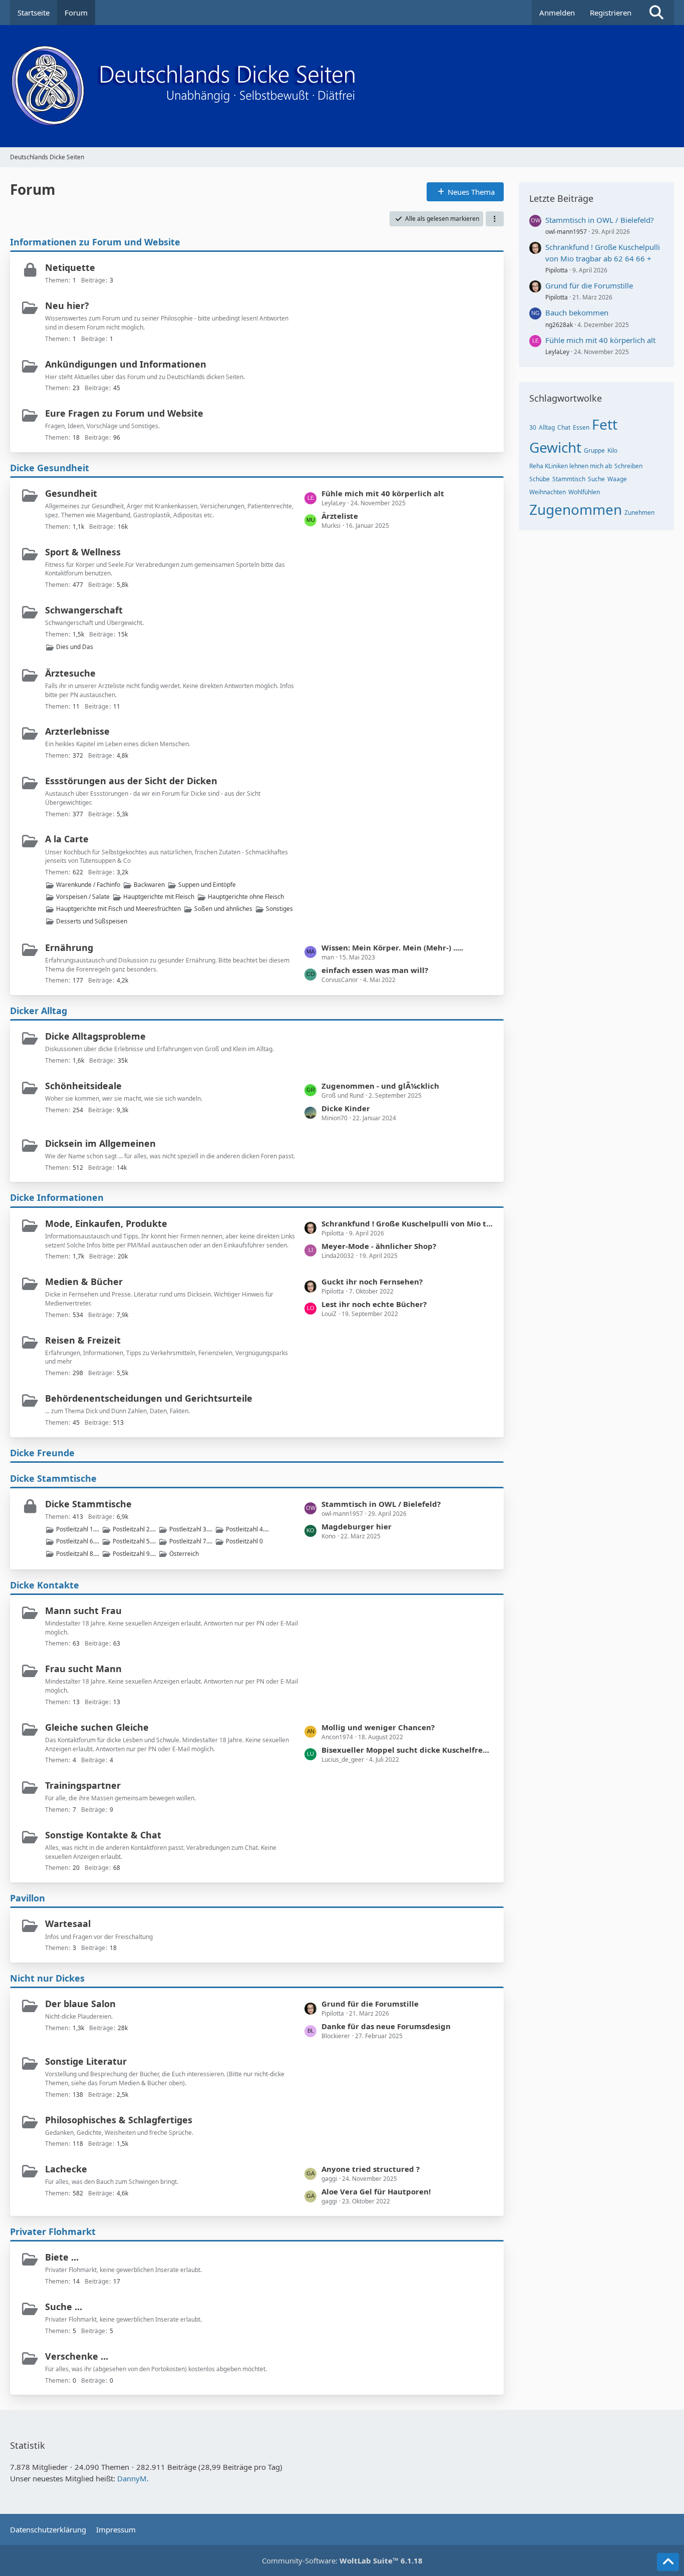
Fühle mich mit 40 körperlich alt (383, 493)
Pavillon (28, 1898)
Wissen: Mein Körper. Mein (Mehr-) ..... (392, 947)
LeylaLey (557, 352)
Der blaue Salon (80, 2004)
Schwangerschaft (84, 610)
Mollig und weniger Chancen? (378, 1727)
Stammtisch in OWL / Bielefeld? (381, 1504)
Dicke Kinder (346, 1108)
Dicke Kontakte (45, 1585)
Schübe (540, 479)
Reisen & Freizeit (83, 1340)
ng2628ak (559, 325)
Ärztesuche (70, 673)
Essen (581, 427)
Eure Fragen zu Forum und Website (124, 413)
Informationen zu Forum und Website (95, 242)
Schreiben (628, 466)
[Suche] (656, 13)
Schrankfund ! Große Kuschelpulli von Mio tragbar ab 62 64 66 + (408, 1223)
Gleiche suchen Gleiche (97, 1727)
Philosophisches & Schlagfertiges (119, 2120)
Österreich (184, 1554)
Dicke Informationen (57, 1197)
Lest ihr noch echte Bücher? (374, 1304)
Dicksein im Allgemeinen (100, 1143)
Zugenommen (576, 509)
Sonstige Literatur (86, 2061)
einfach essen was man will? (375, 970)
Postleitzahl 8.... (78, 1554)
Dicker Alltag (39, 1011)
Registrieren (611, 13)
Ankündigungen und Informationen (126, 364)
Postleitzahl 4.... (247, 1529)
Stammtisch (569, 479)
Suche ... (64, 2307)
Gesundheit (71, 493)
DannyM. (133, 2478)
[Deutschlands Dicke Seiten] (342, 86)
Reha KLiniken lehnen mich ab (571, 466)
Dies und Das (75, 647)
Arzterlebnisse (77, 731)
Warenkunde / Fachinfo (88, 885)
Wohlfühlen (584, 492)
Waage (617, 479)
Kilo (612, 450)
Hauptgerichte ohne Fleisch (246, 897)
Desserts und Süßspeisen (92, 921)
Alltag (547, 427)
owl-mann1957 (566, 232)
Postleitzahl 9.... (134, 1554)
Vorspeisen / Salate (83, 897)
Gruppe (594, 450)
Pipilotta (557, 270)
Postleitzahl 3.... (191, 1529)
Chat (564, 427)
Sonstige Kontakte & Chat (103, 1835)
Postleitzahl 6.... (78, 1541)
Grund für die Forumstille (370, 2004)
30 (533, 427)
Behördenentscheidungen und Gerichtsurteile (149, 1398)
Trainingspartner (83, 1785)
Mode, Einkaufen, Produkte (106, 1223)
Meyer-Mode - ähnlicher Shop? (379, 1246)
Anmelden (557, 13)
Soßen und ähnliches (223, 909)
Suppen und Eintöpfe (207, 885)
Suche (596, 479)
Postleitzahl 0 (244, 1541)
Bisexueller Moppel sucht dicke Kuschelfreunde (408, 1750)
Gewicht (555, 447)
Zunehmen (639, 513)
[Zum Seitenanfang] (668, 2562)
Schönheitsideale (83, 1086)
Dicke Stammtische (53, 1478)
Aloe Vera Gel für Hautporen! (376, 2191)
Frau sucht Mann (83, 1669)
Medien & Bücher (84, 1281)
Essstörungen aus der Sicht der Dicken (131, 781)
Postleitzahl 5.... (134, 1541)
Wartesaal (68, 1923)
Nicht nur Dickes (47, 1978)
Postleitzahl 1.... (78, 1529)
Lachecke (66, 2169)
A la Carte (67, 839)
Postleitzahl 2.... (134, 1529)
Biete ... (62, 2257)
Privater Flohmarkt (53, 2231)
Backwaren (149, 885)
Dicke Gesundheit (50, 468)
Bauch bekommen (577, 312)
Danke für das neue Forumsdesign (386, 2026)
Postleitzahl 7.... (191, 1541)
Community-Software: (342, 2560)
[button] (495, 219)
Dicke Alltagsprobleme (95, 1036)
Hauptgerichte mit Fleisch (159, 897)
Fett (605, 424)
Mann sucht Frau (83, 1611)
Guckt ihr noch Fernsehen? (372, 1281)
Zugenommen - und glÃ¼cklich (380, 1086)
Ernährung (69, 947)
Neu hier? (67, 305)
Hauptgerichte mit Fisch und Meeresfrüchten (118, 909)
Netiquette (70, 267)
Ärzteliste (340, 516)
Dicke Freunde (42, 1453)
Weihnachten (548, 492)
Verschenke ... (77, 2356)
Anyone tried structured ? (371, 2169)
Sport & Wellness (83, 552)
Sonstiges (279, 909)
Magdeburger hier (357, 1526)
